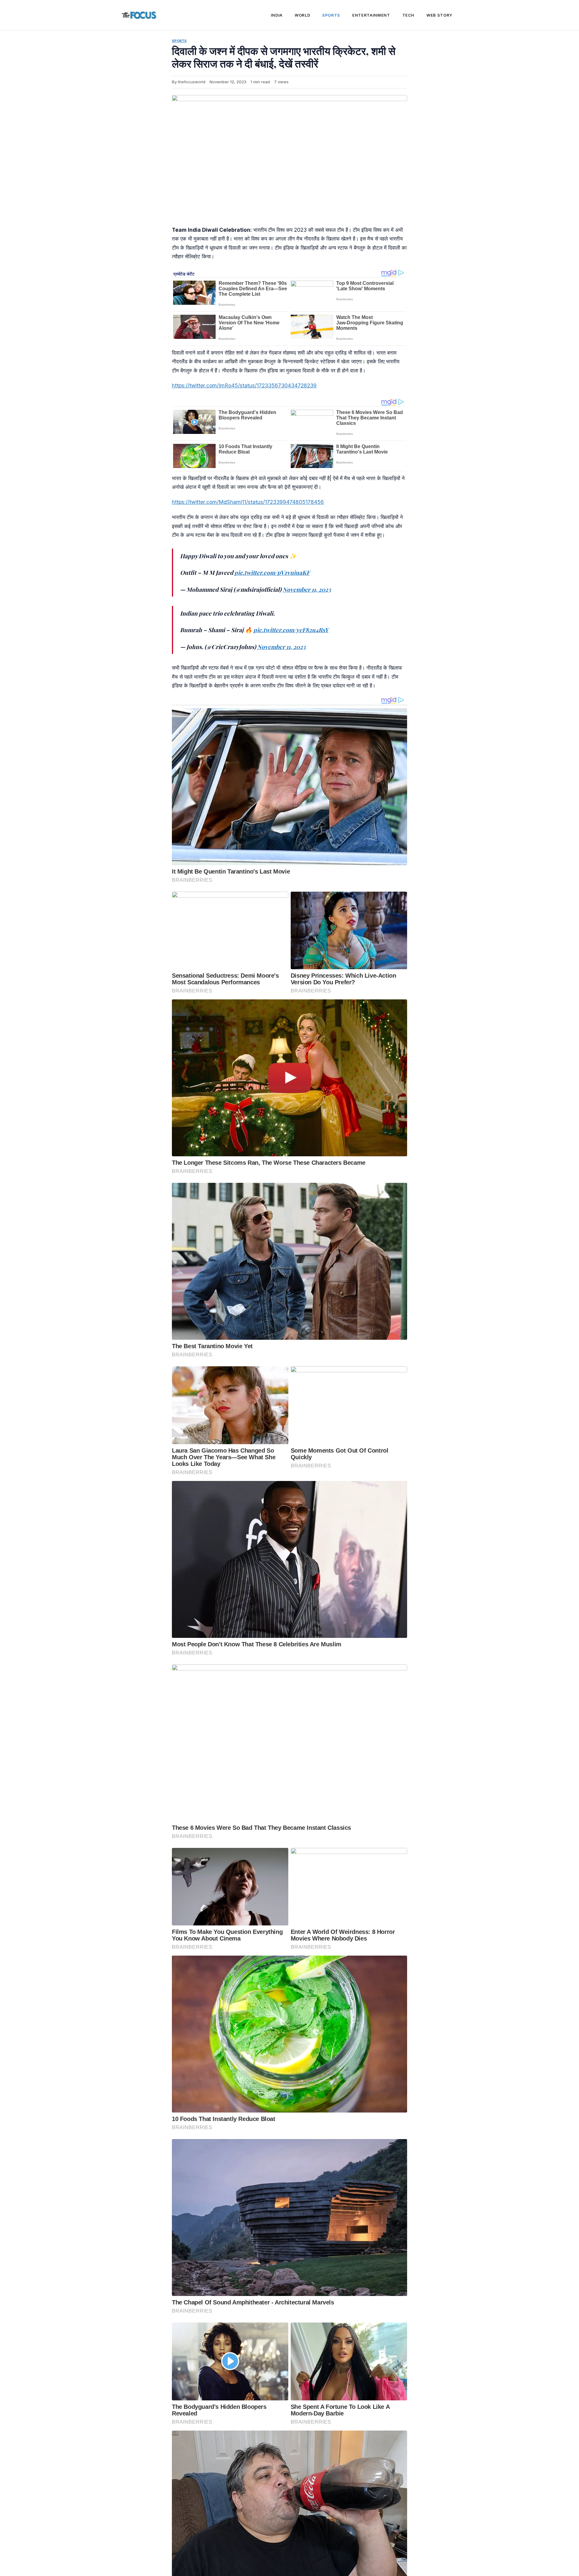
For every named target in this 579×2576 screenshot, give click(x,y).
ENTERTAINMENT (371, 15)
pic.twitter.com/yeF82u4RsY (291, 630)
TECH (408, 15)
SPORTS (331, 15)
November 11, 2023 (307, 589)
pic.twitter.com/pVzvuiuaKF (272, 572)
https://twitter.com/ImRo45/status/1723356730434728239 (244, 385)
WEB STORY (439, 15)
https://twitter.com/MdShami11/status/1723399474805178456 (248, 502)
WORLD (302, 15)
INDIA (277, 15)
